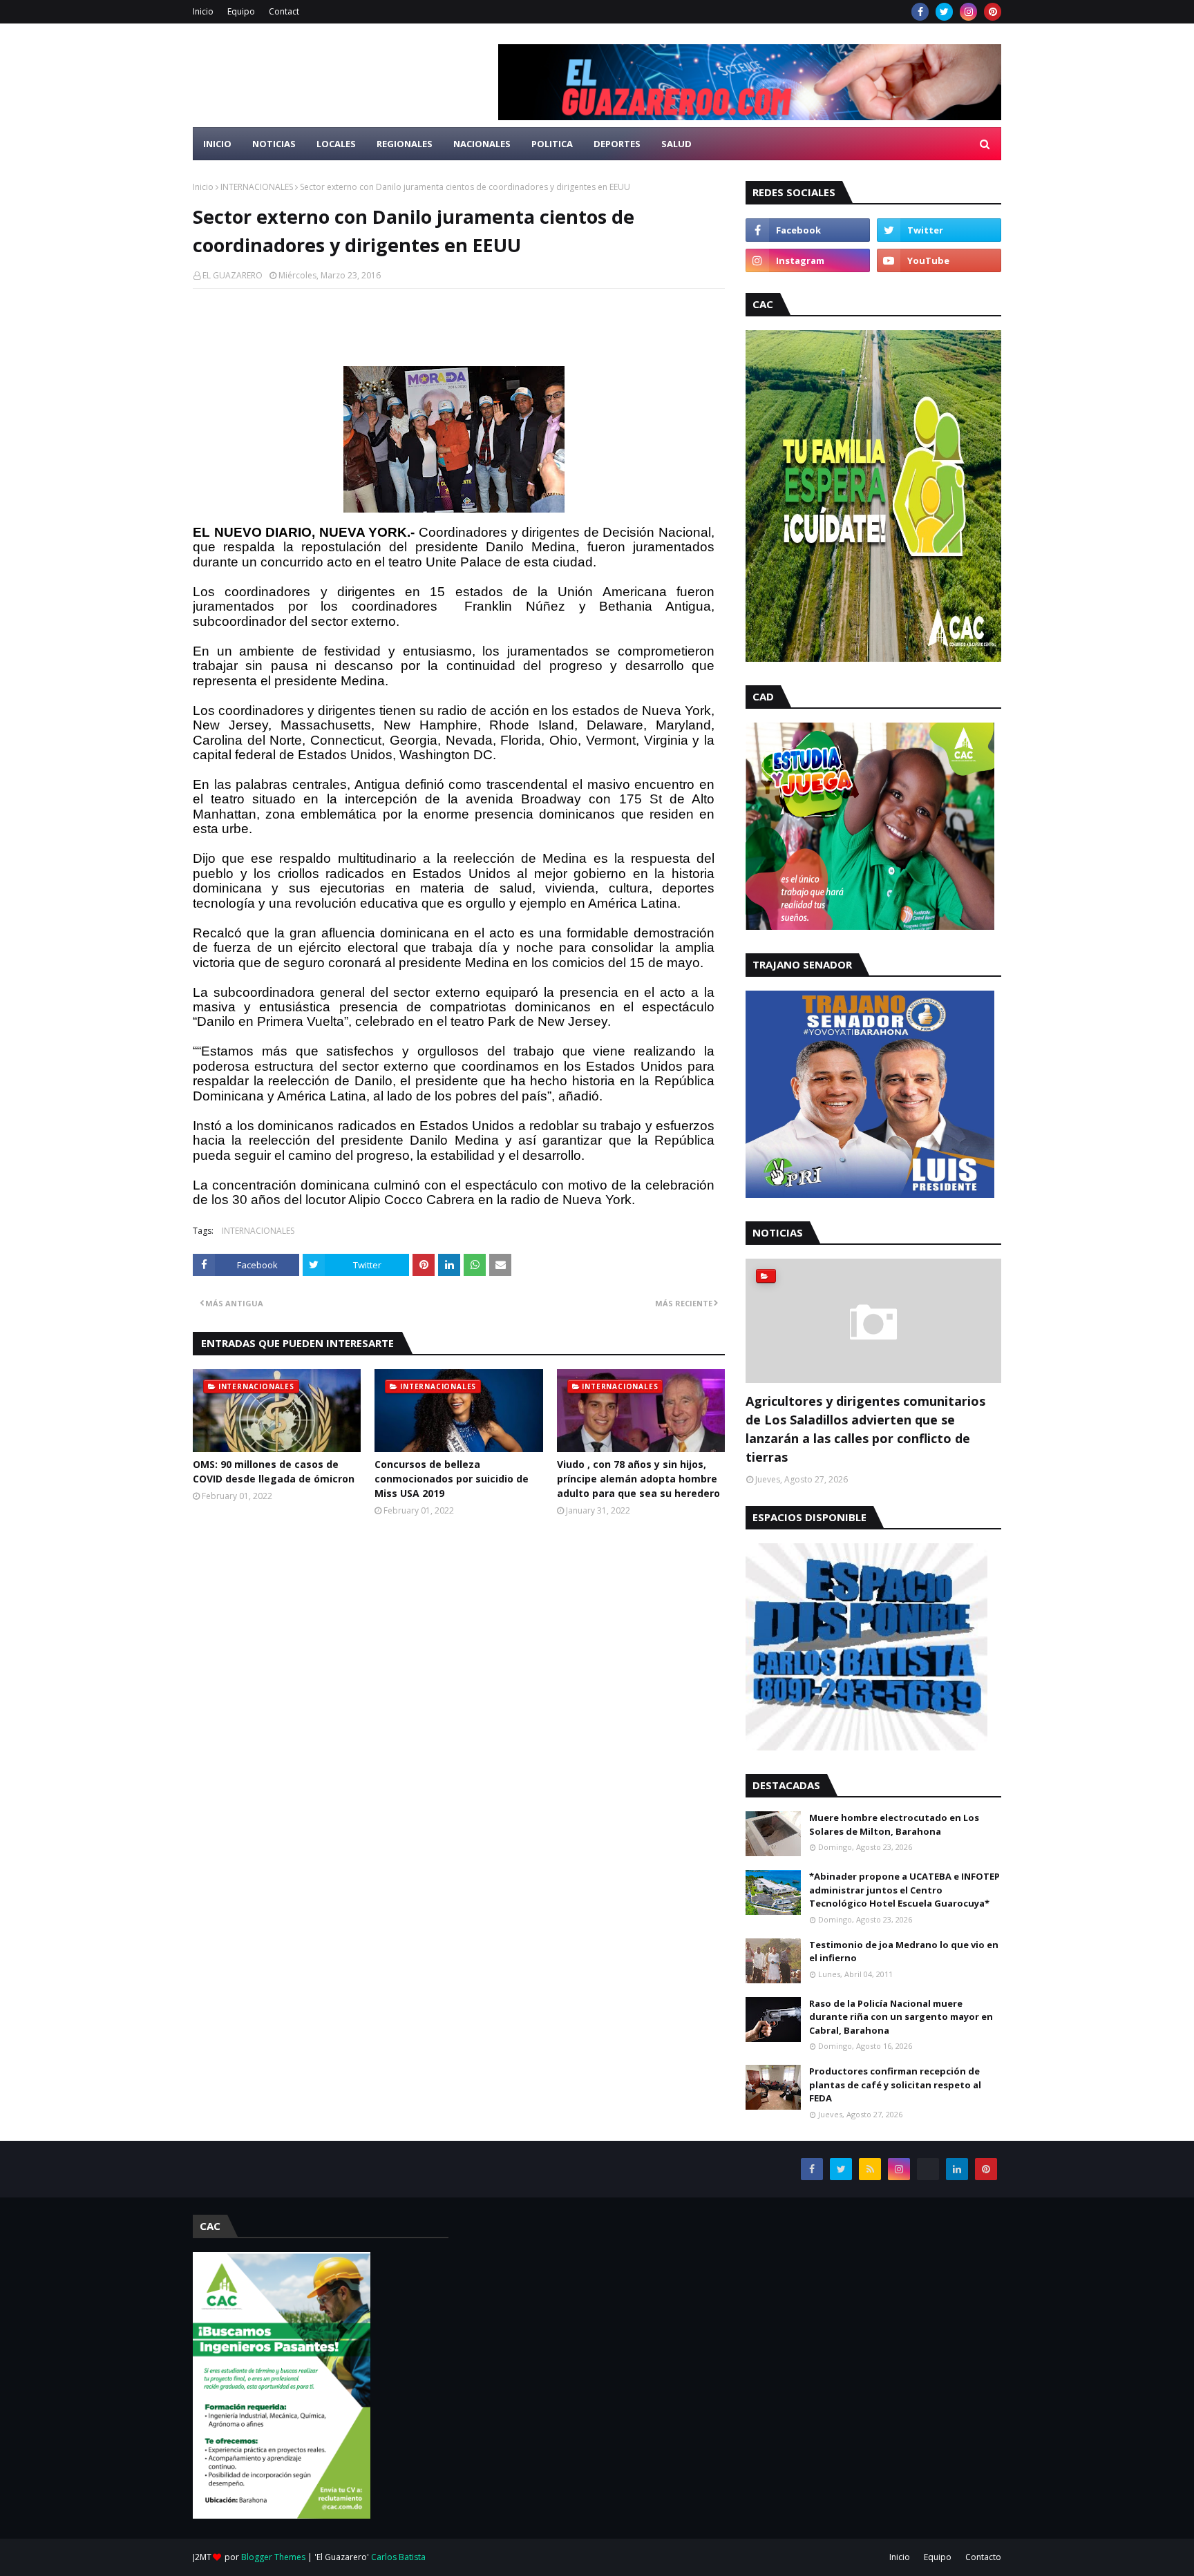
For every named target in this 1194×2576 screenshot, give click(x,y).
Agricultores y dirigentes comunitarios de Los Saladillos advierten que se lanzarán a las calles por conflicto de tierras (865, 1429)
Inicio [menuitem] (217, 144)
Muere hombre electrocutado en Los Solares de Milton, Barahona (894, 1824)
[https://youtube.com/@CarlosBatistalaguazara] (928, 2169)
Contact (284, 11)
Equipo (241, 11)
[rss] (870, 2169)
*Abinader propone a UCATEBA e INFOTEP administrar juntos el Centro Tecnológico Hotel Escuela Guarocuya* (904, 1890)
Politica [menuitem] (552, 144)
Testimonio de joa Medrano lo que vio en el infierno (904, 1952)
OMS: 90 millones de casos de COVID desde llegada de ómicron (274, 1471)
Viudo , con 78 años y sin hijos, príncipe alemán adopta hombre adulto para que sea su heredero (638, 1479)
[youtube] (939, 260)
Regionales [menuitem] (405, 144)
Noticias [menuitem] (274, 144)
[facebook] (920, 12)
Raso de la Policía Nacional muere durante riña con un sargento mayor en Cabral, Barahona (901, 2017)
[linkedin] (957, 2169)
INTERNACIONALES (257, 187)
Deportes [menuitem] (617, 144)
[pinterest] (993, 12)
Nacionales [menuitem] (482, 144)
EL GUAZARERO (233, 275)
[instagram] (968, 12)
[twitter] (944, 12)
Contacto (983, 2557)
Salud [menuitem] (676, 144)
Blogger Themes (273, 2557)
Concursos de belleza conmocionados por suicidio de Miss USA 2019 (452, 1479)
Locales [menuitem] (336, 144)
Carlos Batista (398, 2557)
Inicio (203, 11)
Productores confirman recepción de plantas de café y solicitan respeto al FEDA (895, 2084)
